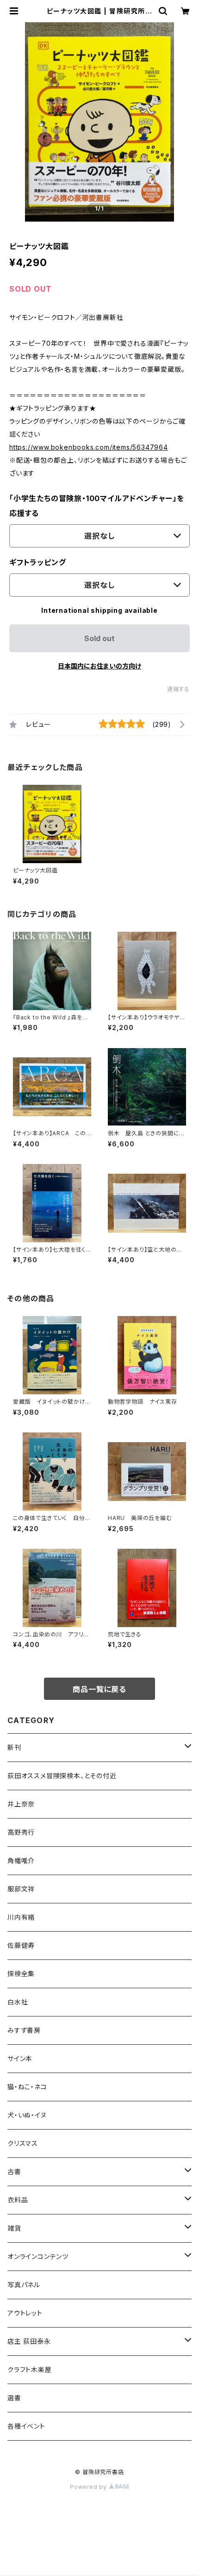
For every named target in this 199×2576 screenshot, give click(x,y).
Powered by (89, 2487)
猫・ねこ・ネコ (27, 2087)
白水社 (18, 2002)
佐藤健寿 (21, 1945)
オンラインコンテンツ (38, 2256)
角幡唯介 (21, 1860)
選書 (14, 2398)
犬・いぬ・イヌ (27, 2115)
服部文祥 (21, 1889)
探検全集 (21, 1974)
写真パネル (24, 2285)
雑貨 (14, 2228)
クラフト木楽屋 (30, 2369)
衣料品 (18, 2200)
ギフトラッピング (37, 562)
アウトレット (25, 2313)
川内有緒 (21, 1917)
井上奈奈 (21, 1804)
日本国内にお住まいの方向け (99, 666)
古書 (14, 2172)
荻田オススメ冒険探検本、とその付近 (62, 1776)
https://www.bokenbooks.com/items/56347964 (89, 447)
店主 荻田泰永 (29, 2341)
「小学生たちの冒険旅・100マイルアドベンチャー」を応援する (97, 506)
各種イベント (26, 2426)
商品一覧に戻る (99, 1689)
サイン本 (20, 2058)
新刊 (14, 1747)
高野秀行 (21, 1832)
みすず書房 (24, 2030)
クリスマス (23, 2143)
